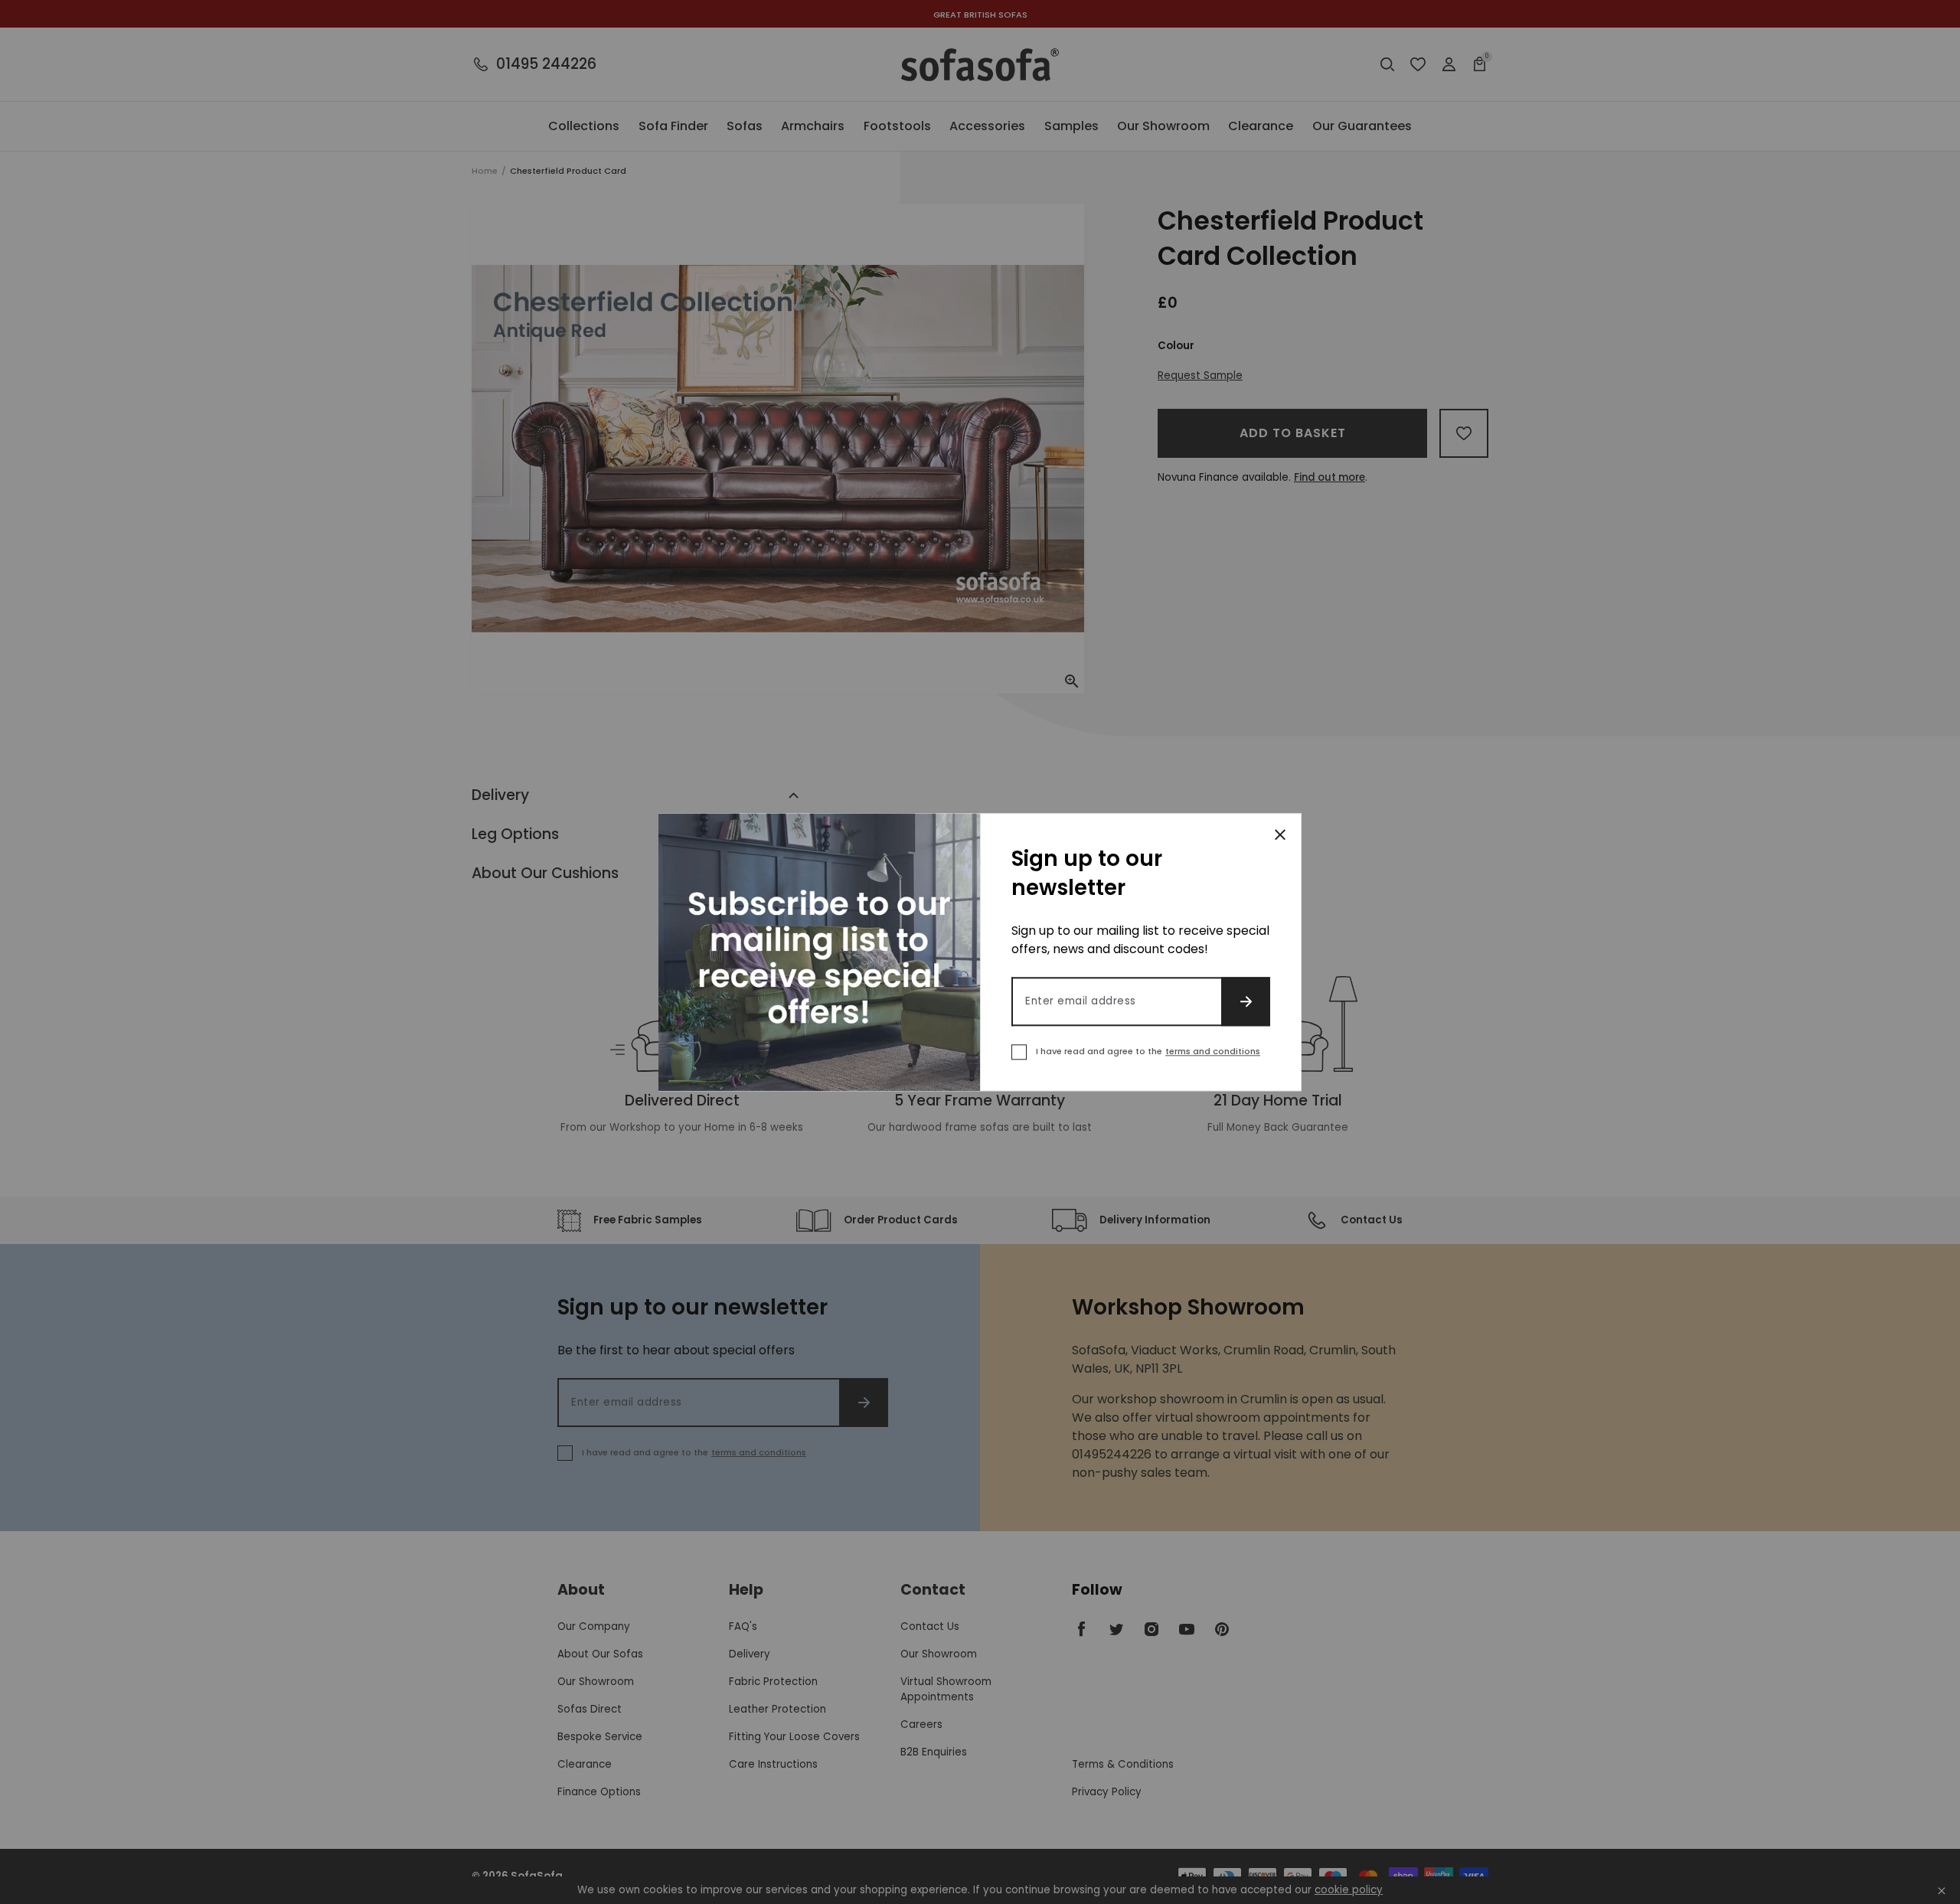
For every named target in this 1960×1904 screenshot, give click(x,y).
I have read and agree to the (1148, 1051)
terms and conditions (1213, 1051)
